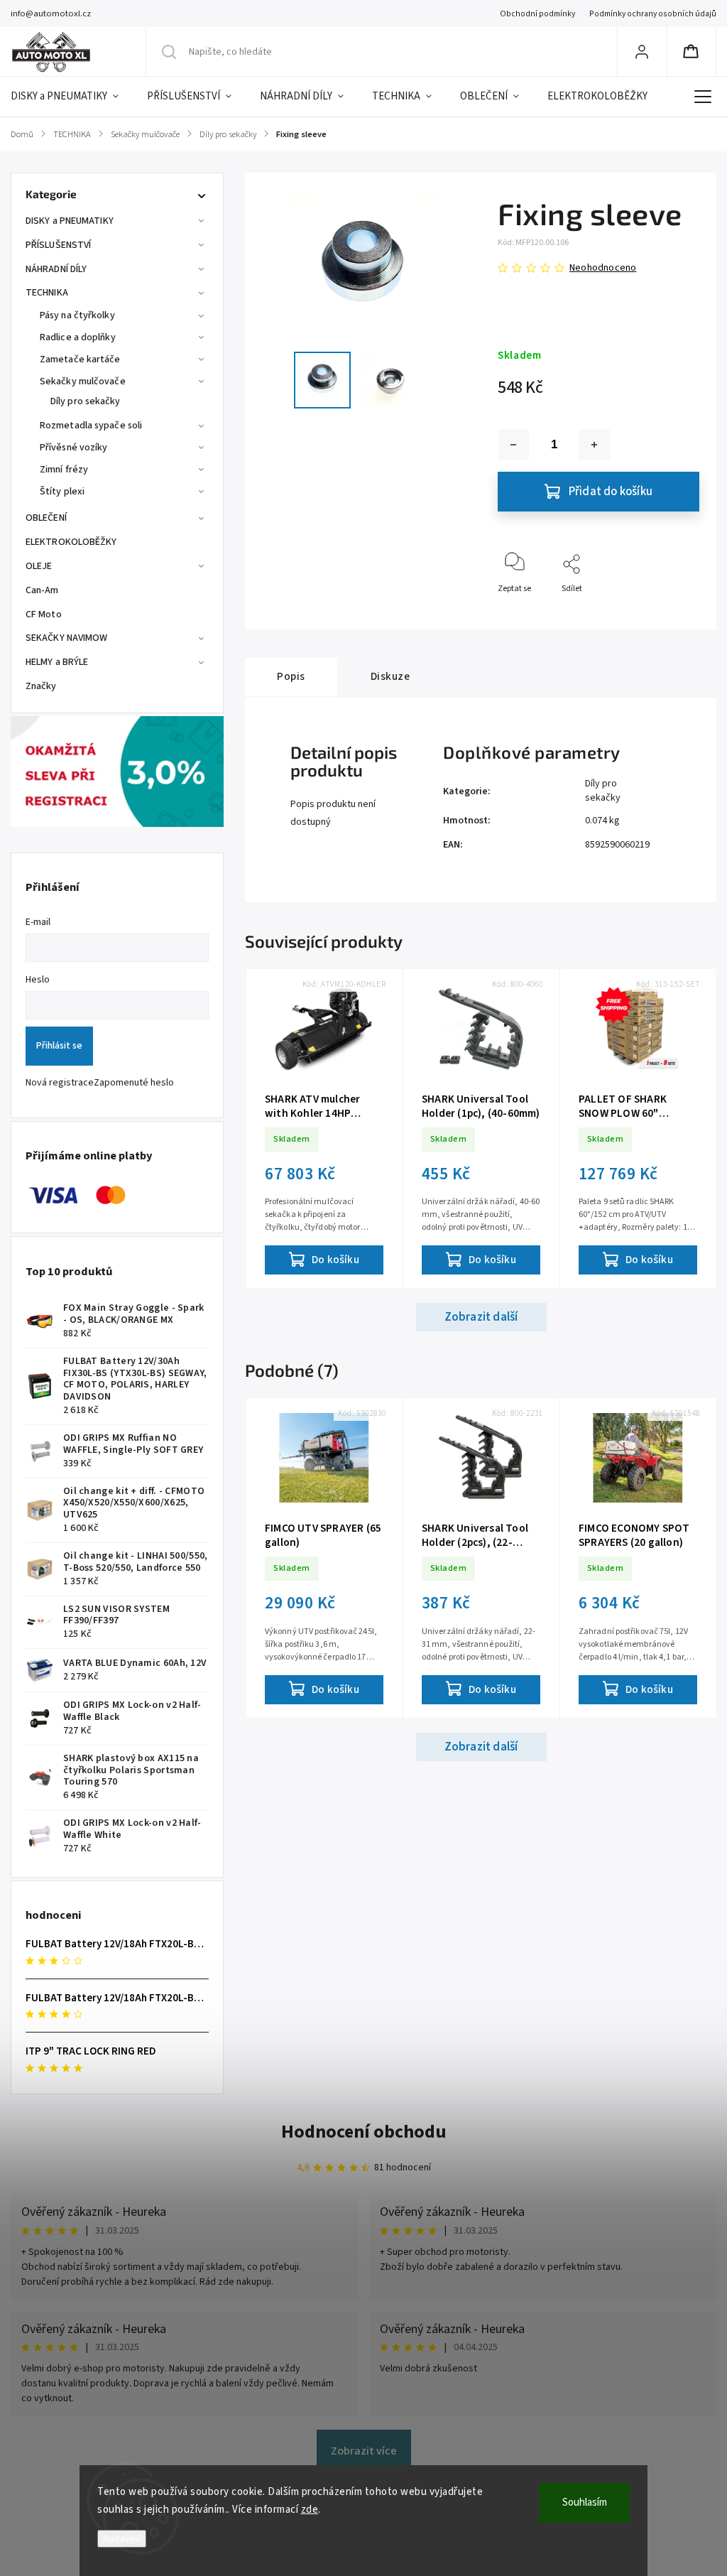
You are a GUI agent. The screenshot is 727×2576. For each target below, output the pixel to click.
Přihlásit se (59, 1046)
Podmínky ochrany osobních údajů (653, 14)
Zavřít (676, 612)
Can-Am (42, 590)
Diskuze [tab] (390, 676)
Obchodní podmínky (537, 14)
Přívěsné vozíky (74, 448)
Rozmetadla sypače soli (91, 426)
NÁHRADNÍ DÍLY (56, 269)
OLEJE (39, 566)
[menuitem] (72, 97)
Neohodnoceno (603, 268)
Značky (41, 686)
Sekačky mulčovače (83, 381)
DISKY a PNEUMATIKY (70, 221)
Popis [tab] (291, 676)
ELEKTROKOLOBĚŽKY (71, 542)
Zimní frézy (64, 470)
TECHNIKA (47, 293)
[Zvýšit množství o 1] (594, 445)
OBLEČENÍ (46, 518)
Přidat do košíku (611, 492)
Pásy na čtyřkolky (77, 315)
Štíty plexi (62, 492)
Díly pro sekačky (86, 401)
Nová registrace (60, 1083)
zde (310, 2510)
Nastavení (122, 2539)
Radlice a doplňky (78, 337)
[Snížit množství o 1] (513, 445)
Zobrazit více (364, 2451)
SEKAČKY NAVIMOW (67, 638)
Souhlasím (585, 2502)
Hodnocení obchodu (364, 2132)
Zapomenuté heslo (134, 1083)
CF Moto (44, 615)
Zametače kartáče (80, 359)
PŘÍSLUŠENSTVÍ (58, 245)
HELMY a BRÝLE (57, 662)
